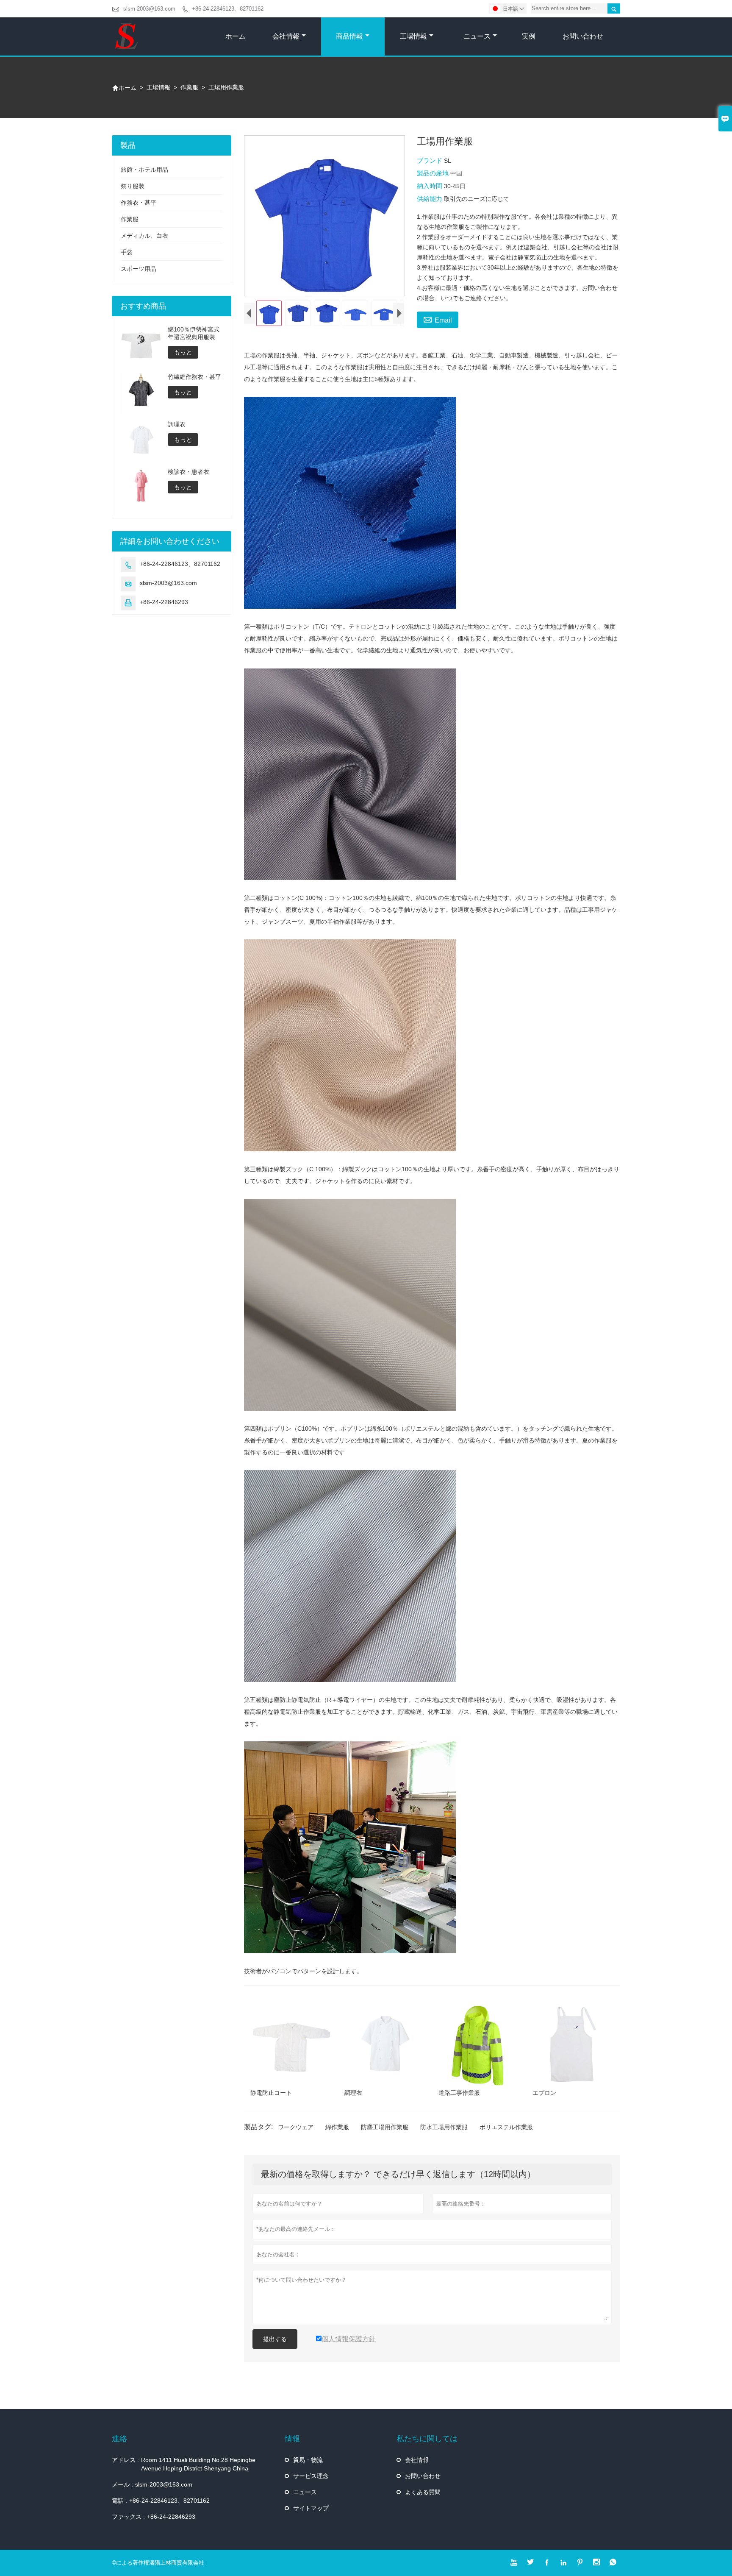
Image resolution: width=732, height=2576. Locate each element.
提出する (275, 2339)
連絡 (119, 2439)
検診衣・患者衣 (189, 472)
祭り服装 (133, 186)
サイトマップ (311, 2508)
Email (438, 319)
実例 (529, 36)
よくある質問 (423, 2492)
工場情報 (413, 36)
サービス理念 (311, 2476)
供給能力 (430, 199)
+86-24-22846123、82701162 (228, 9)
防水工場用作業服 (444, 2127)
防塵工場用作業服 (385, 2127)
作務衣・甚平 (139, 203)
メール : (122, 2484)
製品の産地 (434, 173)
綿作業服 (337, 2127)
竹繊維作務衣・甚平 (194, 377)
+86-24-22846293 (164, 602)
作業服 (189, 87)
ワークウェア (296, 2127)
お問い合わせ (583, 36)
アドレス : (125, 2460)
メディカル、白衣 (144, 236)
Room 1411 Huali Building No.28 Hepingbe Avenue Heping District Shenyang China (198, 2464)
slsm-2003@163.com (149, 9)
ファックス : (128, 2517)
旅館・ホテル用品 (144, 170)
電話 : (119, 2501)
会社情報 (286, 36)
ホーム (236, 36)
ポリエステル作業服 (506, 2127)
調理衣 (177, 424)
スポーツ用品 (139, 269)
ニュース (477, 36)
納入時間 (430, 186)
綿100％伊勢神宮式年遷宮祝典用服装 (194, 333)
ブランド (430, 160)
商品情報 (349, 36)
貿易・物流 (308, 2460)
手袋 (127, 252)
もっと (183, 352)
